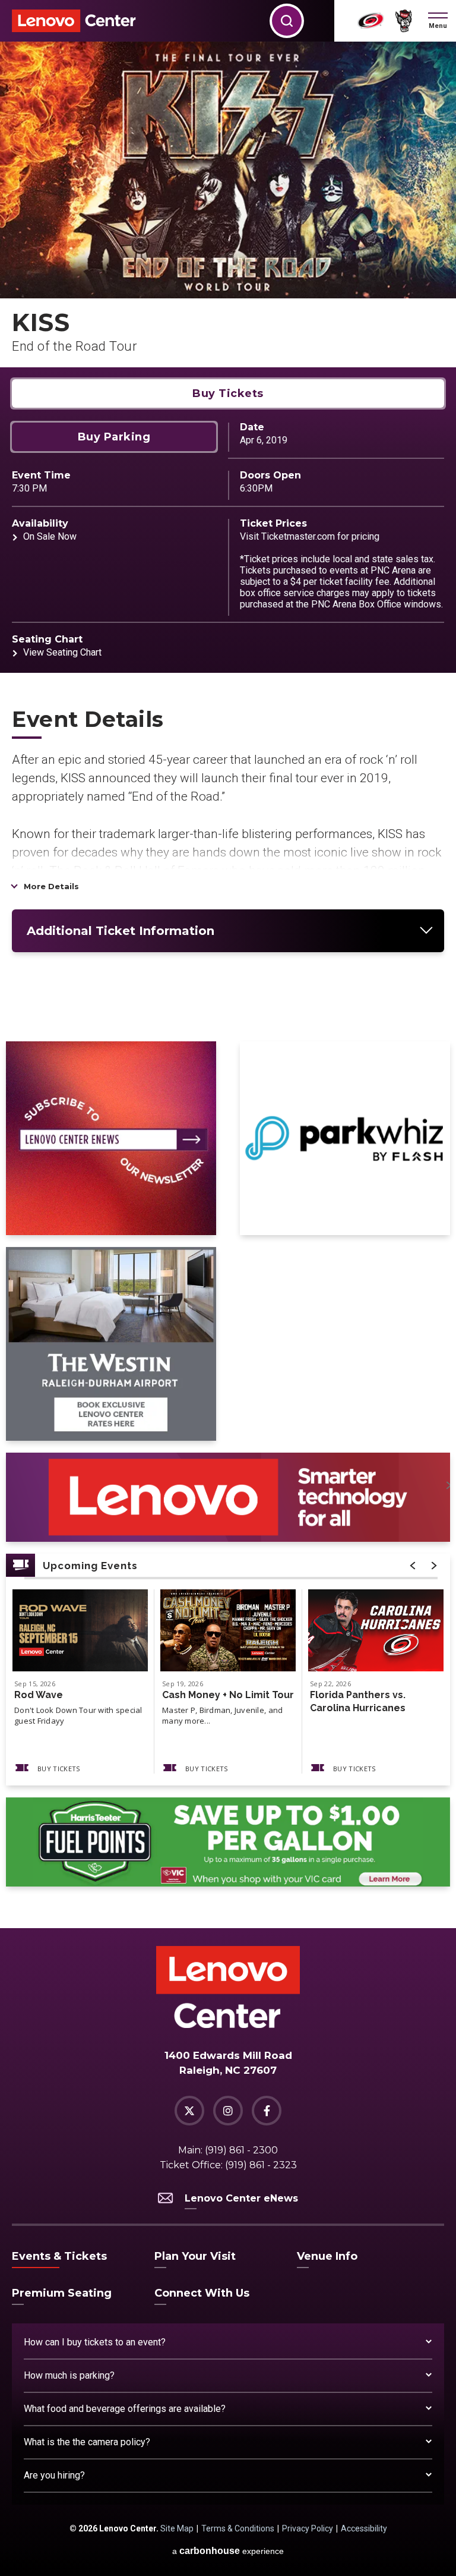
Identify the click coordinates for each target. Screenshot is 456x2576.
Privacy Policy (308, 2528)
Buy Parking (114, 437)
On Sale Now (50, 536)
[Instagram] (228, 2111)
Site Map (177, 2528)
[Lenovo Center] (74, 21)
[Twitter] (189, 2111)
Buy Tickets (228, 393)
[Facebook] (267, 2111)
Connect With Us (202, 2293)
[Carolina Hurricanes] (371, 21)
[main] (228, 985)
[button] (438, 21)
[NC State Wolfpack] (404, 21)
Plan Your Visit (195, 2256)
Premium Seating (62, 2293)
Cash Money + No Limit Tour (228, 1695)
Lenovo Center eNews (241, 2198)
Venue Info (327, 2256)
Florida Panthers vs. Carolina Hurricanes (358, 1701)
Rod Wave (39, 1695)
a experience (228, 2551)
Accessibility (364, 2528)
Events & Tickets (59, 2256)
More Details (51, 886)
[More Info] (80, 1630)
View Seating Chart (62, 652)
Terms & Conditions (238, 2528)
